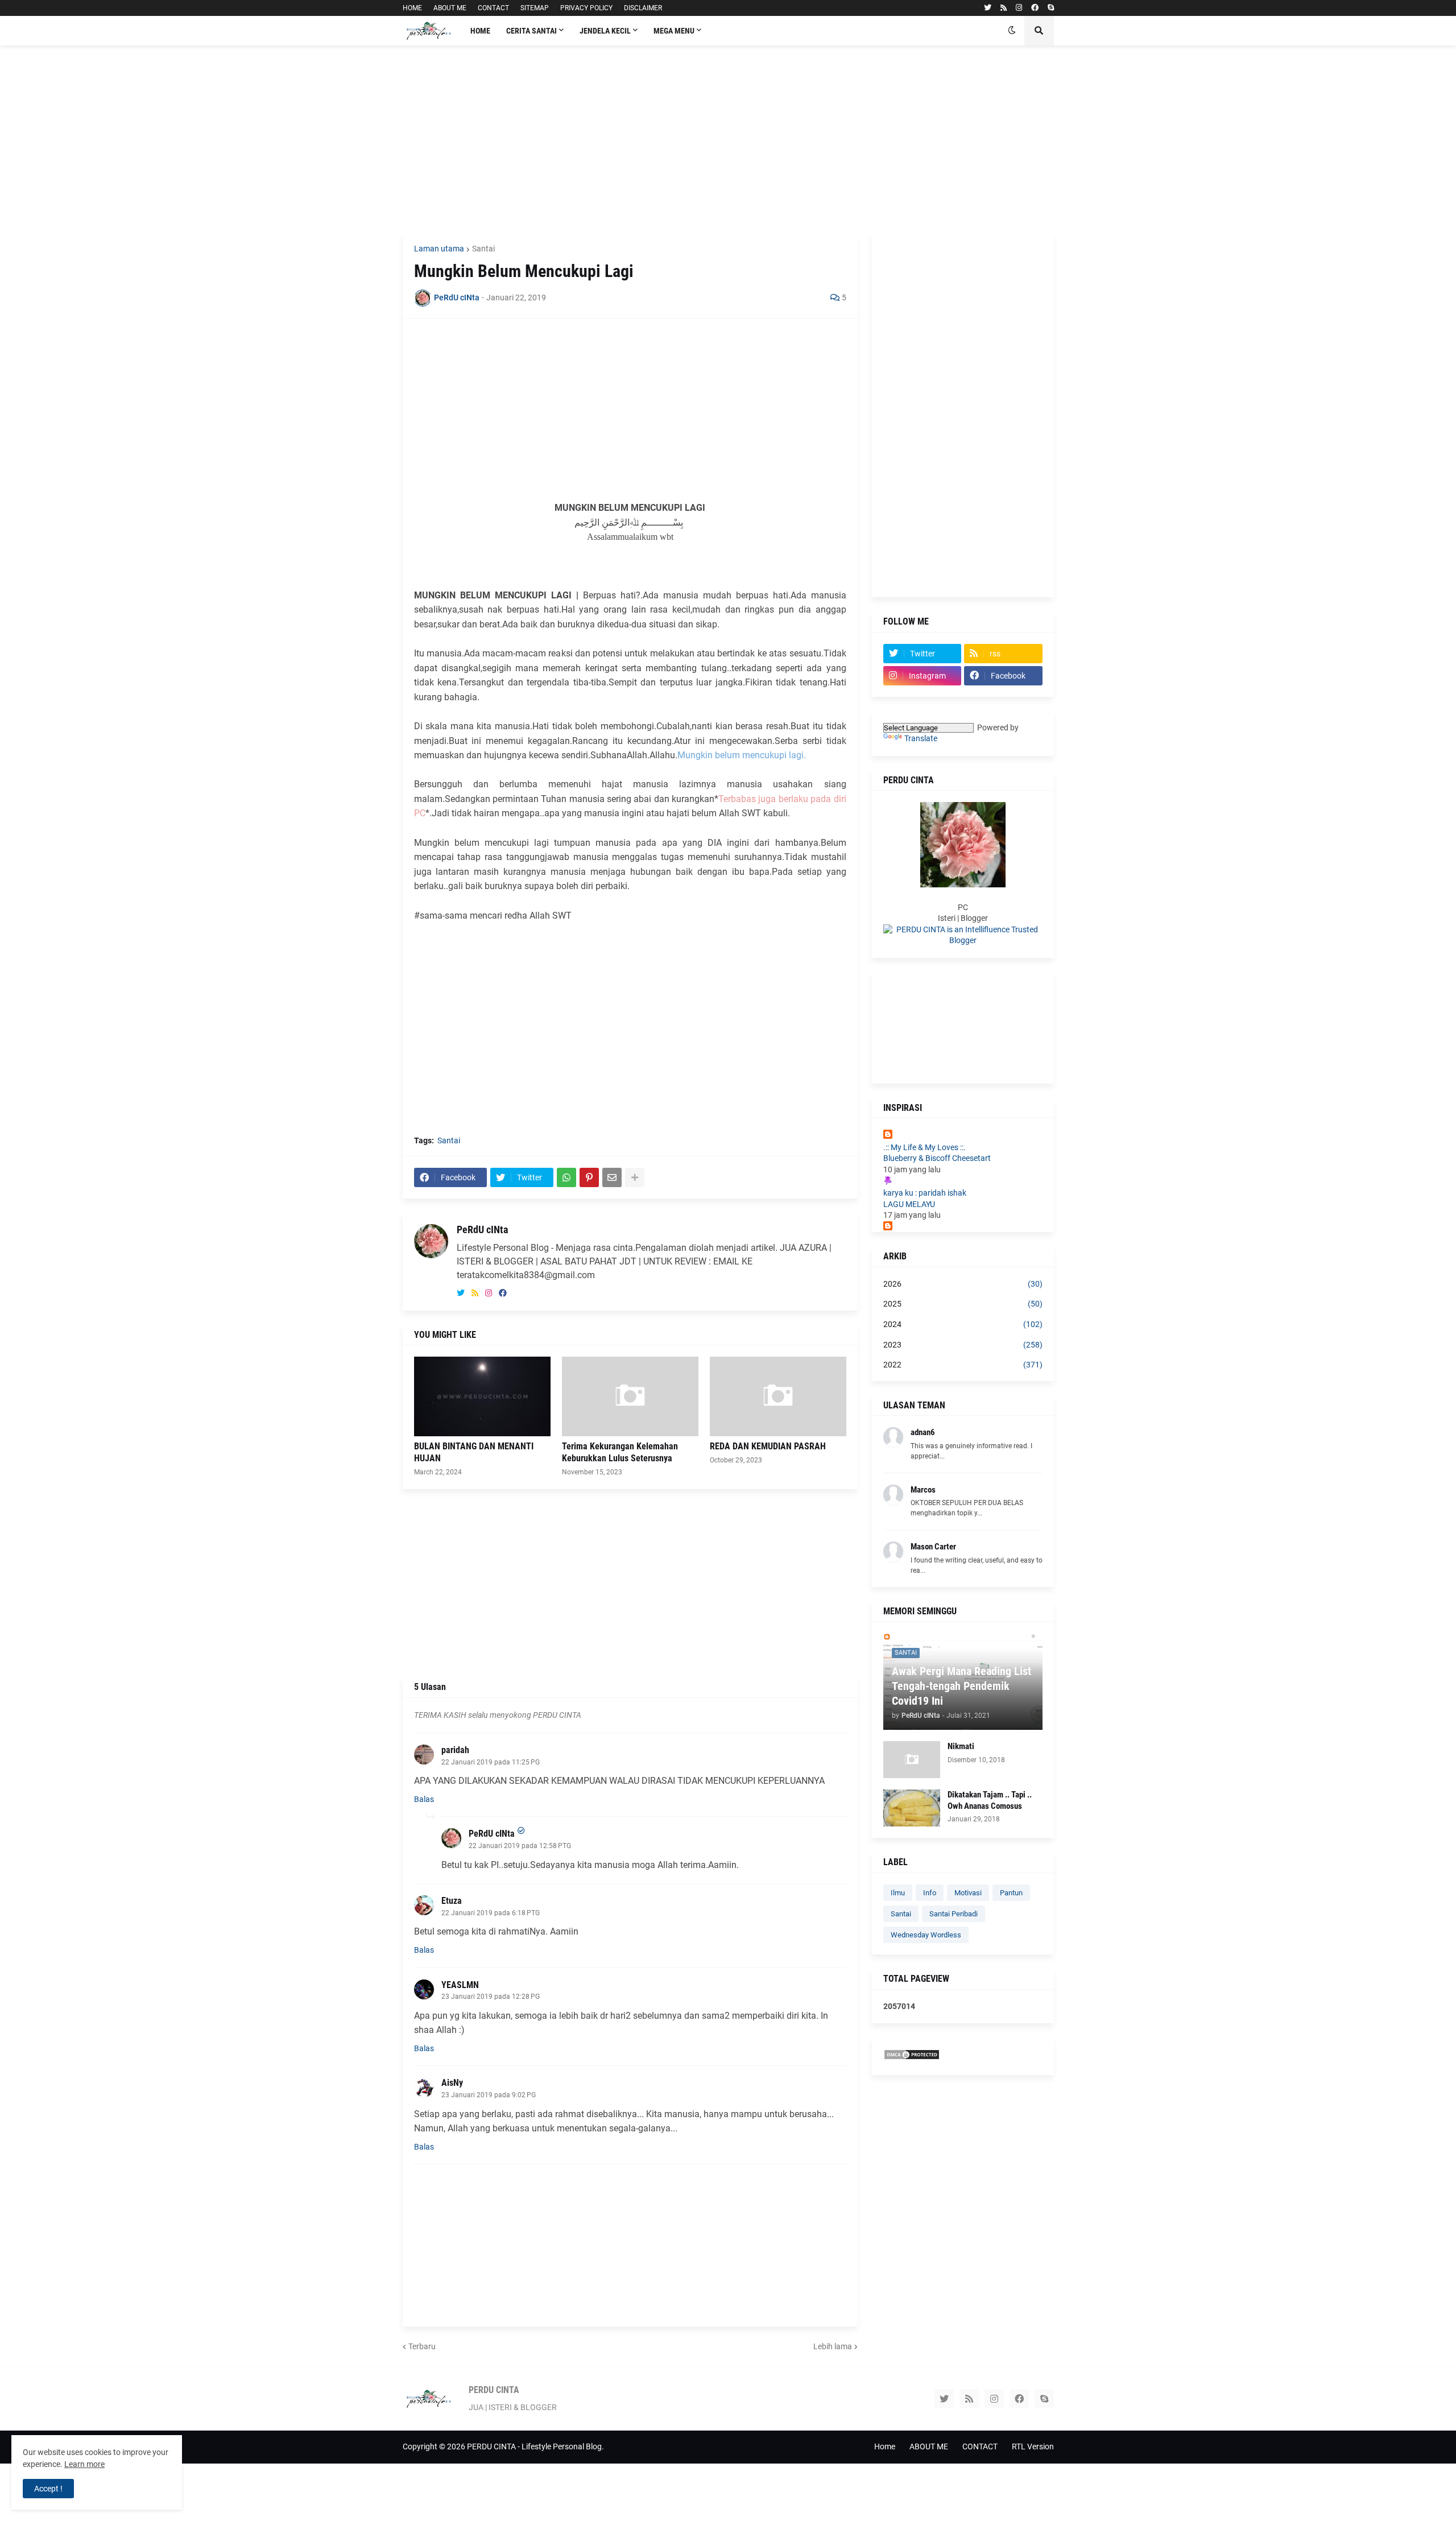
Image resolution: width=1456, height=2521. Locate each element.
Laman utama (439, 249)
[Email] (612, 1177)
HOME (412, 8)
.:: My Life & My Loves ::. (925, 1147)
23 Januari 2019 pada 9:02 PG (489, 2095)
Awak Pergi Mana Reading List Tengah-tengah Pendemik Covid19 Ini (961, 1686)
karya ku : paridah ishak (925, 1193)
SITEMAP (535, 8)
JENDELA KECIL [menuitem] (605, 31)
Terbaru (422, 2346)
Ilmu (898, 1893)
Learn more (84, 2464)
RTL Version (1033, 2446)
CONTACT (493, 8)
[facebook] (1035, 8)
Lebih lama (833, 2346)
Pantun (1011, 1893)
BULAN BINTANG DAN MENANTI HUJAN (474, 1452)
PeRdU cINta (482, 1229)
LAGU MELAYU (909, 1204)
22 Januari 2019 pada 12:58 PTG (520, 1846)
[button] (1012, 31)
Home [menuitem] (480, 31)
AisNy (452, 2083)
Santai (483, 249)
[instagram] (1019, 8)
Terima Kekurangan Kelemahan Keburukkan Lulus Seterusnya (620, 1452)
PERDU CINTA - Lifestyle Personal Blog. (535, 2446)
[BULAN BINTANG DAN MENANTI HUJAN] (482, 1396)
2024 (963, 1324)
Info (930, 1893)
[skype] (1051, 8)
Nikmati (961, 1746)
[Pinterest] (589, 1177)
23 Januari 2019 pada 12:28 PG (491, 1997)
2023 (963, 1345)
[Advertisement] (728, 139)
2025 (963, 1304)
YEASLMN (460, 1985)
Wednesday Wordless (926, 1935)
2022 (963, 1365)
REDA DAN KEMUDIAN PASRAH (768, 1446)
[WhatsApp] (566, 1177)
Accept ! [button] (48, 2489)
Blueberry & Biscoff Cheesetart (937, 1158)
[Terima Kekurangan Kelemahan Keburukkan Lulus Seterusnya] (630, 1396)
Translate (921, 738)
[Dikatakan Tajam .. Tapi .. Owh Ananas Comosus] (912, 1808)
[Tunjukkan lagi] (635, 1177)
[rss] (1004, 8)
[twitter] (988, 8)
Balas (424, 1799)
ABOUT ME (450, 8)
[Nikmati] (912, 1760)
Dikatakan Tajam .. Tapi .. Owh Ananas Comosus (990, 1800)
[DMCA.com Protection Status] (912, 2057)
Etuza (452, 1901)
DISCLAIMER (643, 8)
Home (885, 2446)
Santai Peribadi (954, 1914)
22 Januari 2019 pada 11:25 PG (491, 1762)
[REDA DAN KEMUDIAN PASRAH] (778, 1396)
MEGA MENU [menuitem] (674, 31)
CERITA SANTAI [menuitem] (531, 31)
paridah (455, 1750)
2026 (963, 1284)
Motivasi (968, 1893)
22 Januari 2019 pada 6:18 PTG (491, 1913)
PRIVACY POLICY (586, 8)
